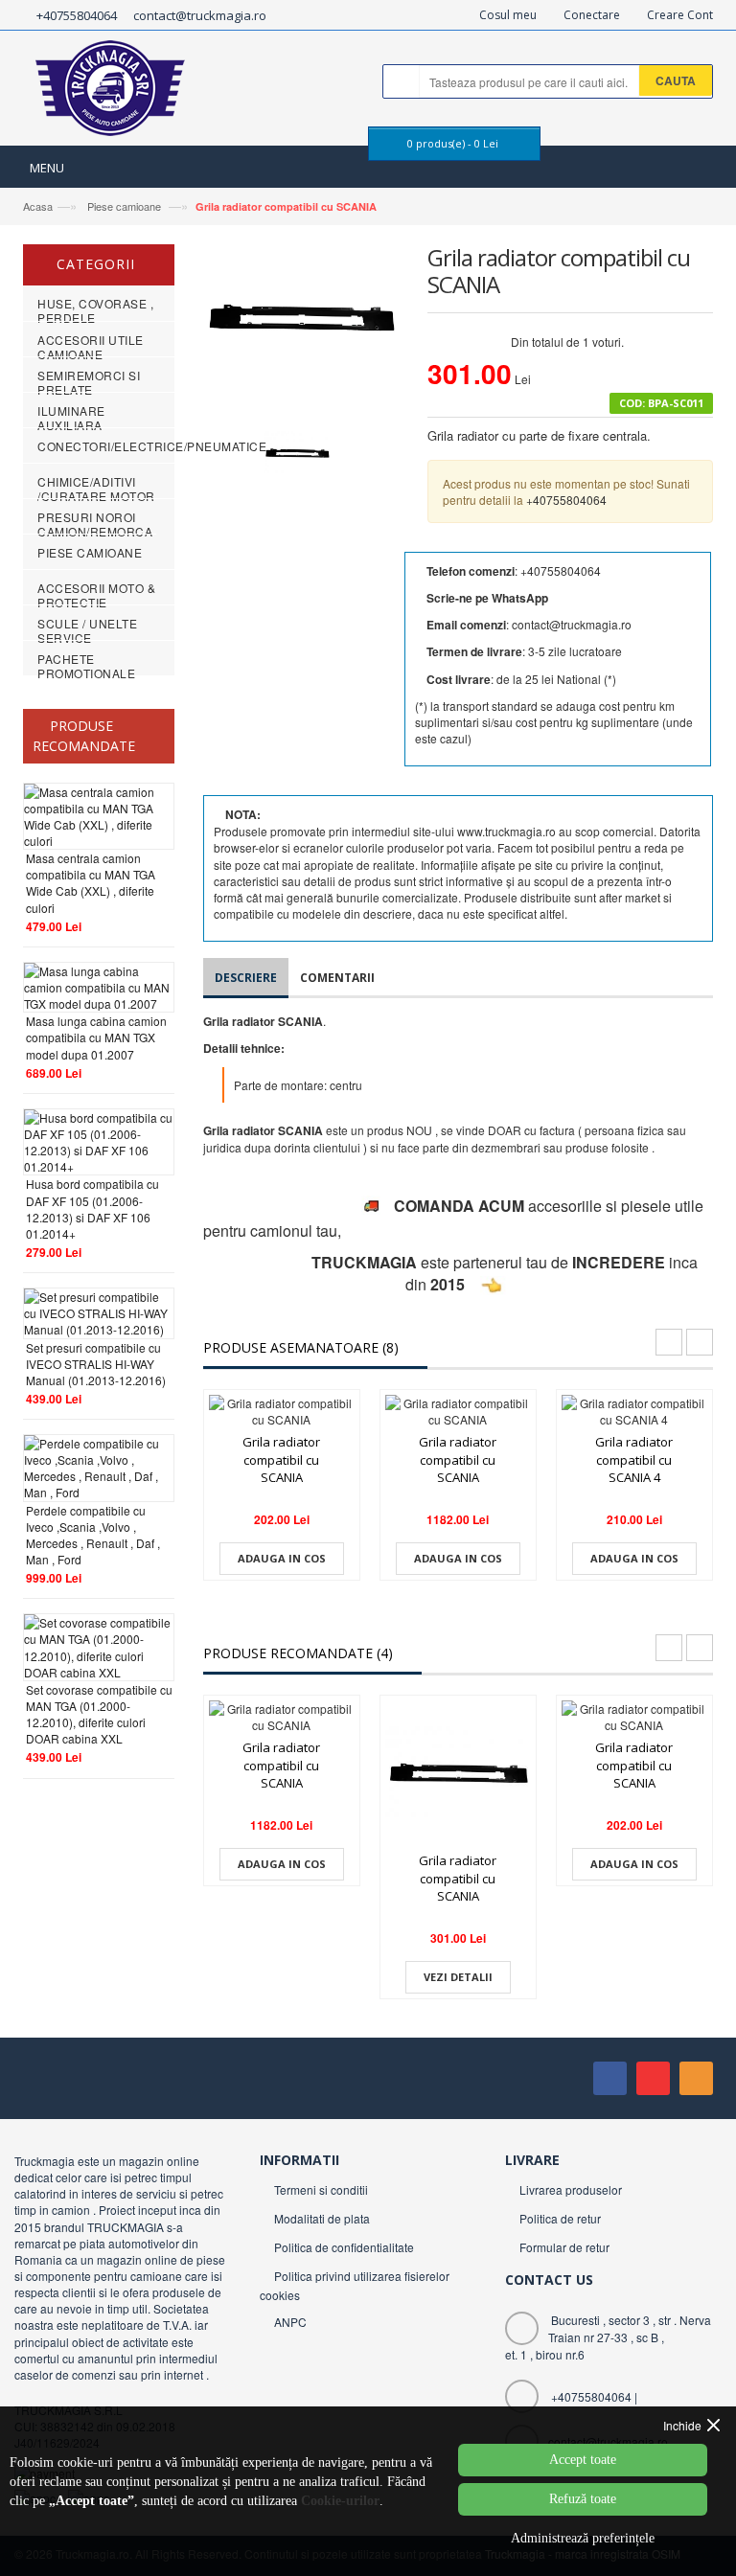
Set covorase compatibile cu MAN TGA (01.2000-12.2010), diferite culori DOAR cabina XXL (99, 1714)
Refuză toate (583, 2499)
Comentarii (337, 978)
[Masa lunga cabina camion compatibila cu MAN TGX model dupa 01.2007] (99, 985)
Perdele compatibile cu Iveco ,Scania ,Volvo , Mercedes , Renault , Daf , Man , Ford (93, 1535)
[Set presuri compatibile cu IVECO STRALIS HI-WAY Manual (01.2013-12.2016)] (99, 1311)
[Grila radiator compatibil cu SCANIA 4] (634, 1411)
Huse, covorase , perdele (95, 310)
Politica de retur (560, 2218)
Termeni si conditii (321, 2189)
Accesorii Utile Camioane (91, 347)
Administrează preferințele (583, 2538)
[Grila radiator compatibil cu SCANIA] (282, 1411)
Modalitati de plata (322, 2218)
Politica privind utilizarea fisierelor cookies (355, 2285)
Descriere (246, 978)
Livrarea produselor (571, 2189)
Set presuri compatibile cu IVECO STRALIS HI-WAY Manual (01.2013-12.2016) (96, 1364)
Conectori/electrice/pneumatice (152, 446)
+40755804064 (77, 15)
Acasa (38, 206)
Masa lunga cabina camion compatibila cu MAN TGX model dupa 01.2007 (96, 1037)
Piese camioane (124, 206)
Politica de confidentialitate (344, 2247)
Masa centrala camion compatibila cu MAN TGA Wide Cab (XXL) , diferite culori (91, 882)
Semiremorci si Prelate (89, 382)
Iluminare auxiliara (71, 418)
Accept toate (583, 2460)
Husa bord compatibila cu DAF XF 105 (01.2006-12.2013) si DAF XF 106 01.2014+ (92, 1208)
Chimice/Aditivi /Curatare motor (96, 489)
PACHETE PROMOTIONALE (86, 666)
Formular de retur (564, 2247)
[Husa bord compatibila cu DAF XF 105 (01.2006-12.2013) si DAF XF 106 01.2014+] (99, 1140)
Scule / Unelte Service (87, 630)
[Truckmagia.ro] (112, 93)
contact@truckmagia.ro (200, 15)
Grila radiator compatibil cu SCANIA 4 (634, 1459)
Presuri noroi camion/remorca (95, 524)
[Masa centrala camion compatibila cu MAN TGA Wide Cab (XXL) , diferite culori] (99, 814)
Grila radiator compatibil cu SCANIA (286, 206)
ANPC (290, 2322)
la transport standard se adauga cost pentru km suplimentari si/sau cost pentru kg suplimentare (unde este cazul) (554, 722)
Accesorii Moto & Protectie (96, 595)
